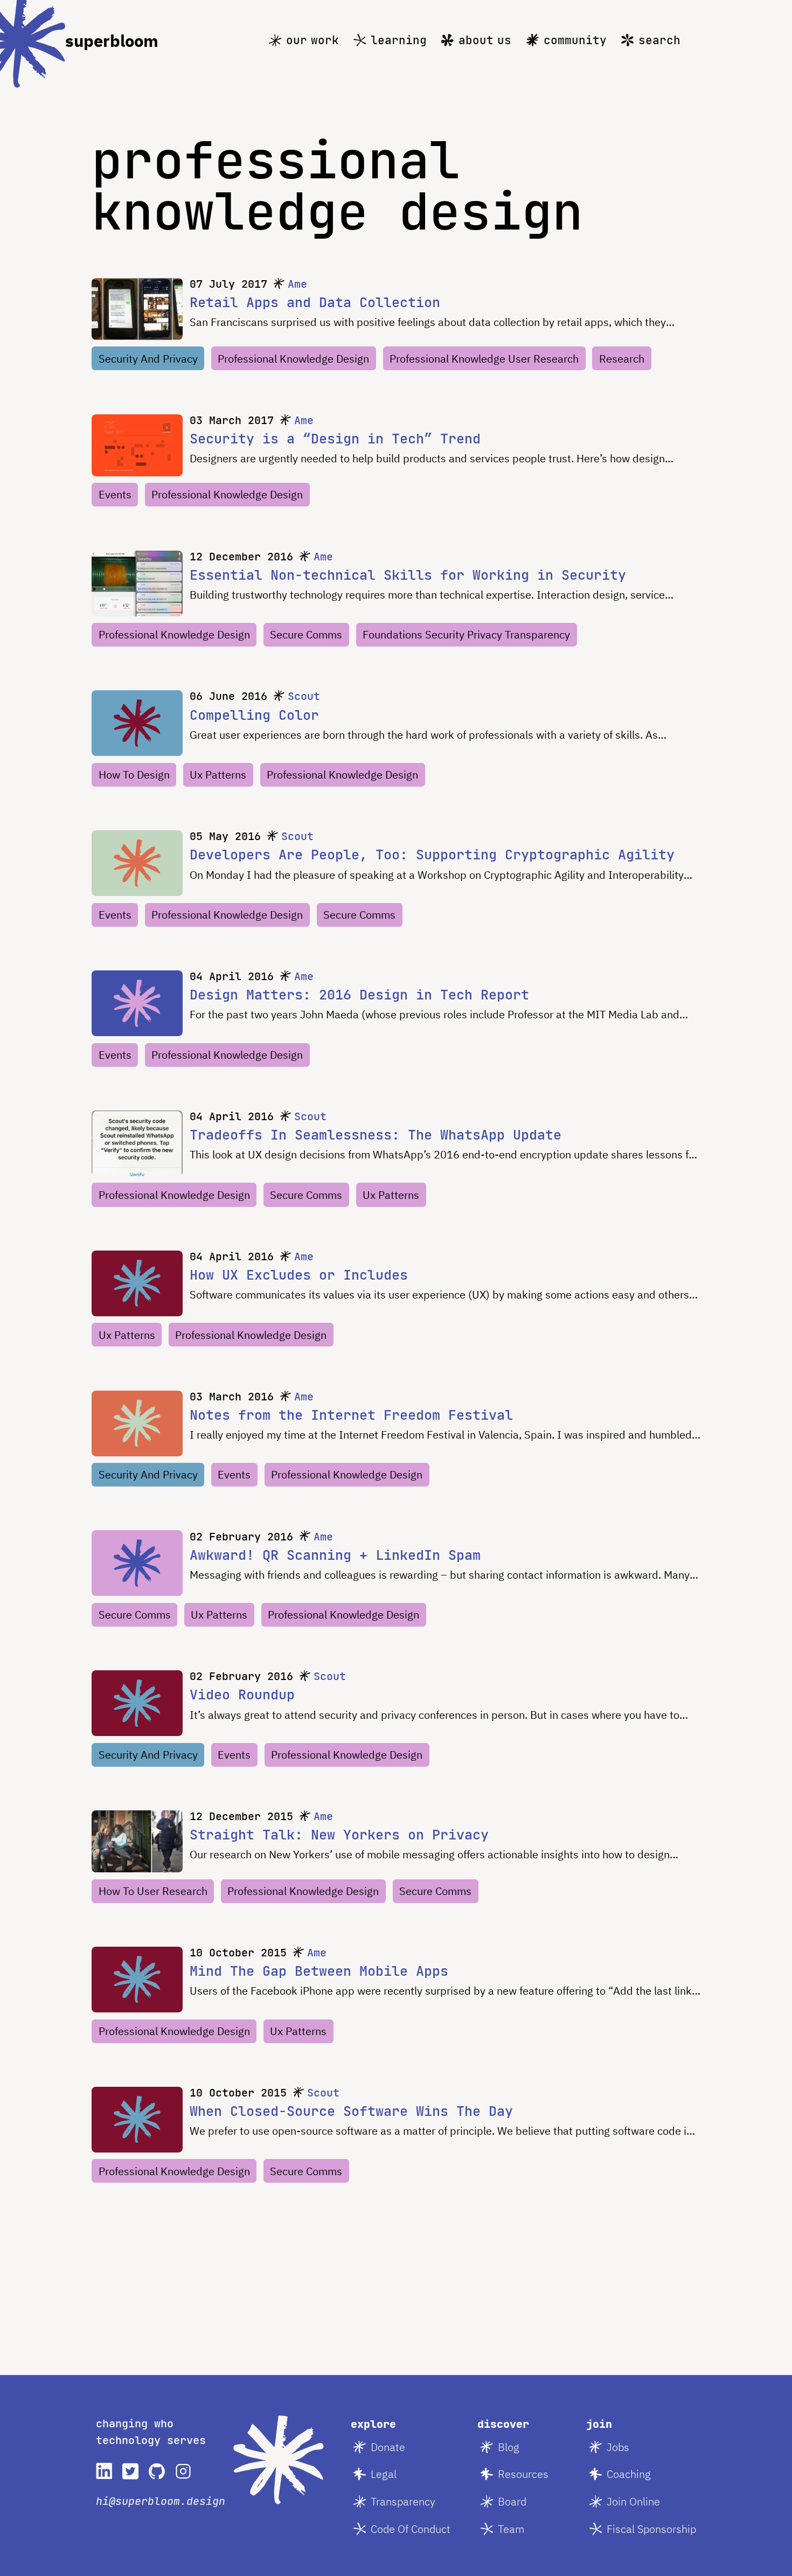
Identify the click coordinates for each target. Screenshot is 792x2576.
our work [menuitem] (312, 40)
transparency (403, 2501)
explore (373, 2424)
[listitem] (104, 2471)
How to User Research (153, 1891)
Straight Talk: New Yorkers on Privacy (339, 1835)
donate (388, 2447)
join (599, 2424)
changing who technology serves (151, 2432)
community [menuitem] (575, 40)
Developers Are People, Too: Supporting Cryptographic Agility (432, 855)
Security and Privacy (148, 359)
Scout (304, 696)
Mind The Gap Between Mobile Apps (319, 1971)
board (512, 2501)
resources (523, 2474)
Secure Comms (306, 634)
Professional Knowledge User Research (484, 359)
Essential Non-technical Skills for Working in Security (408, 575)
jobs (618, 2447)
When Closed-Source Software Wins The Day (351, 2111)
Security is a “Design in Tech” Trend (335, 439)
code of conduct (411, 2529)
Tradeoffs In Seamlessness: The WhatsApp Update (376, 1135)
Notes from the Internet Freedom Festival (351, 1415)
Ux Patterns (218, 775)
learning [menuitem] (399, 40)
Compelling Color (254, 715)
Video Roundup (242, 1695)
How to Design (134, 775)
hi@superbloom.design (161, 2501)
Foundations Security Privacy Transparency (466, 634)
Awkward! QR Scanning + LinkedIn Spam (335, 1555)
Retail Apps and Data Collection (315, 302)
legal (384, 2474)
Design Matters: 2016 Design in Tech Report (359, 995)
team (511, 2529)
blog (509, 2447)
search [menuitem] (659, 40)
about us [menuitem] (485, 40)
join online (633, 2501)
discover (503, 2424)
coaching (629, 2474)
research (622, 359)
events (115, 494)
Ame (297, 284)
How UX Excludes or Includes (299, 1275)
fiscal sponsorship (651, 2529)
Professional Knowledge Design (293, 359)
